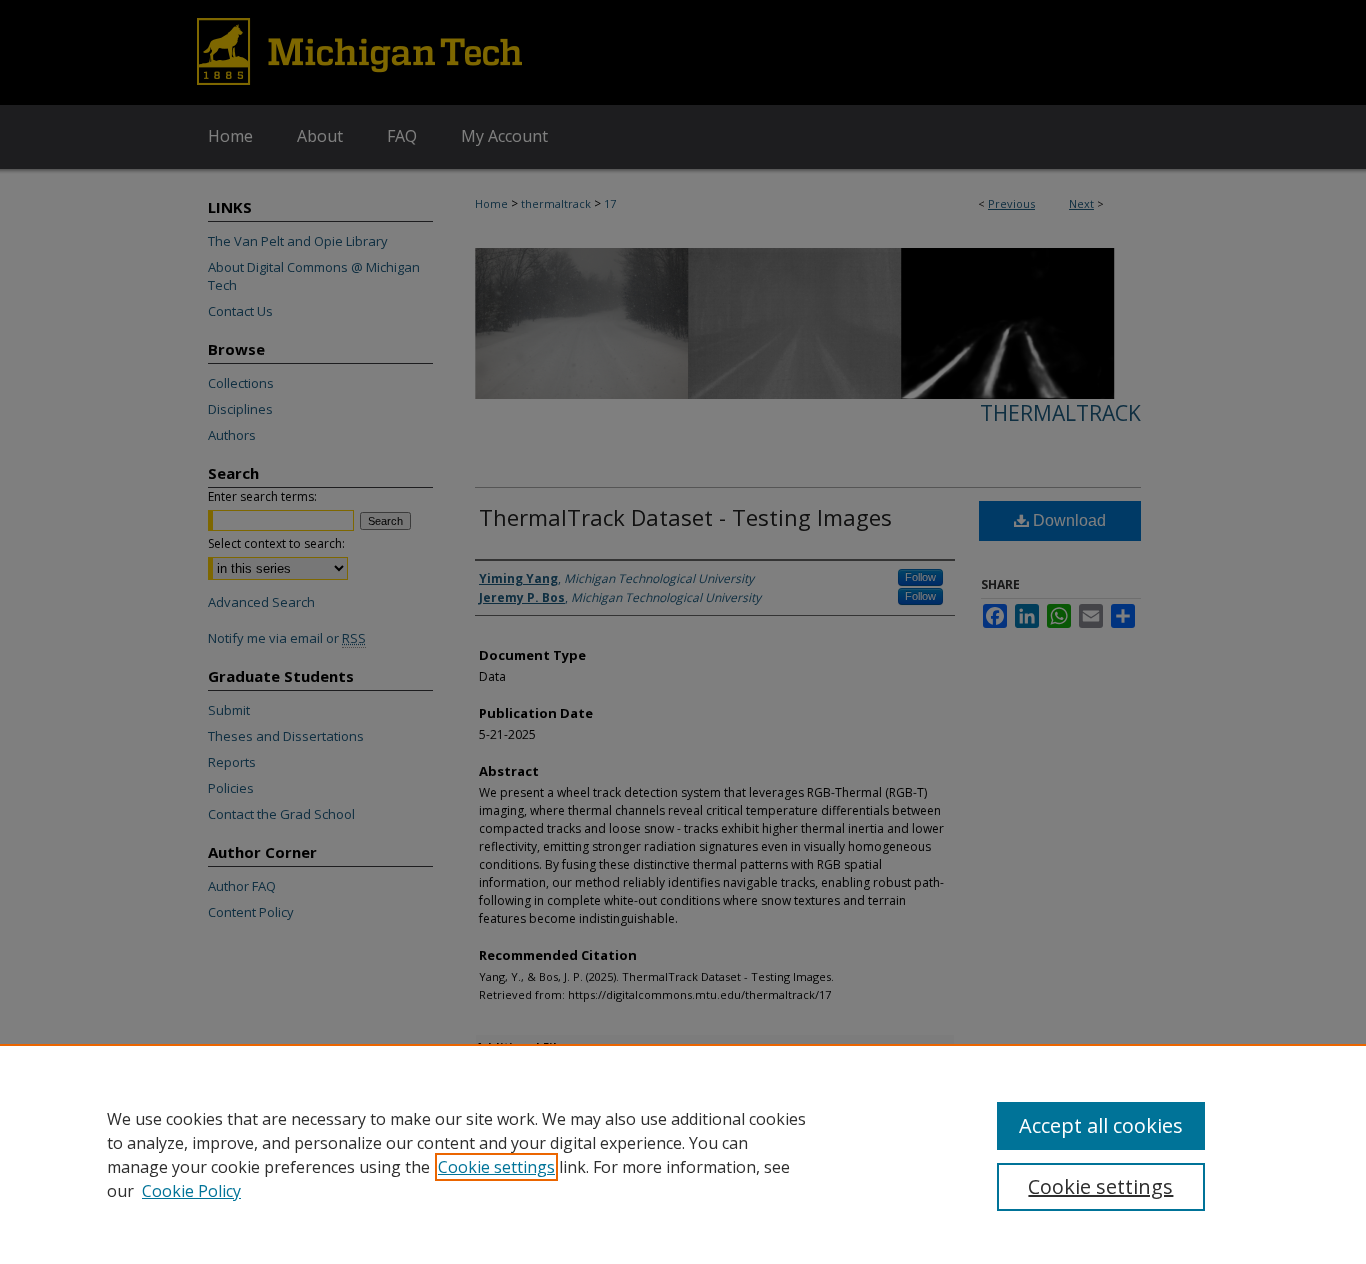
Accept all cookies (1101, 1125)
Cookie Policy (191, 1191)
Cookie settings (496, 1167)
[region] (683, 1154)
